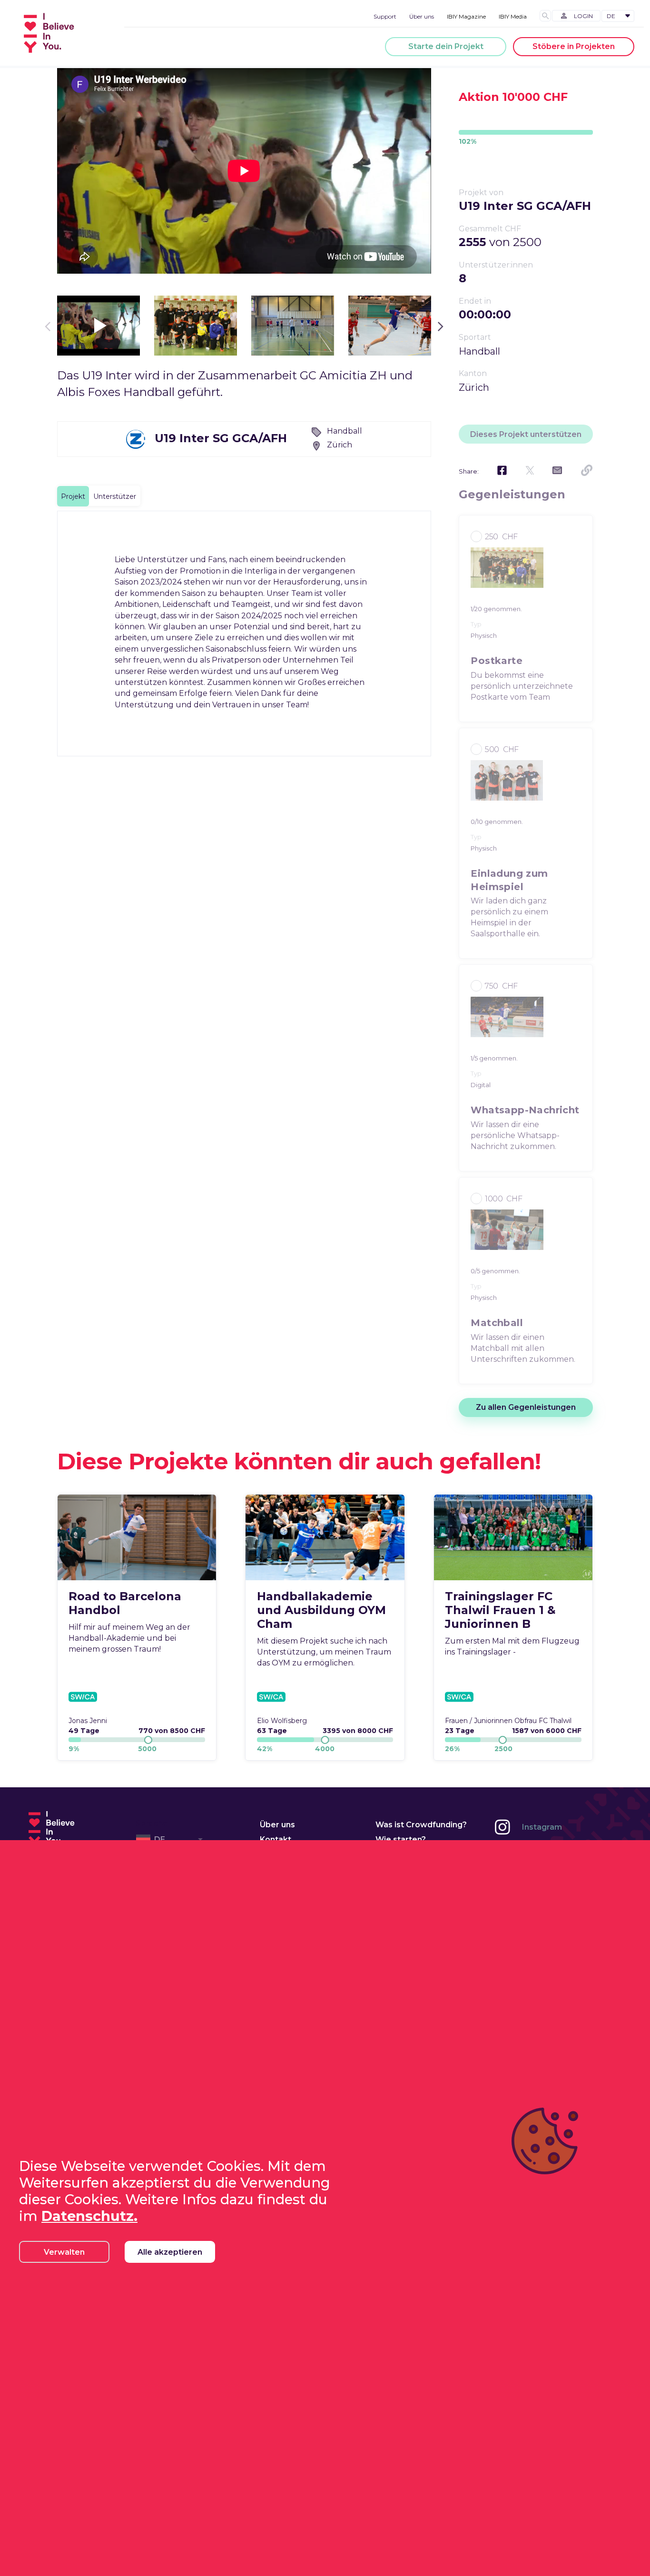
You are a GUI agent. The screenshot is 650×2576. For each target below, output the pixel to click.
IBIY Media (513, 16)
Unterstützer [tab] (115, 496)
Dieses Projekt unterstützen (526, 434)
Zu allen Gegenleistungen (526, 1407)
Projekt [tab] (73, 496)
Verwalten (64, 2252)
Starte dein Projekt (446, 46)
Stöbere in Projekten (574, 46)
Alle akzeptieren (170, 2252)
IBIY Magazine (466, 16)
